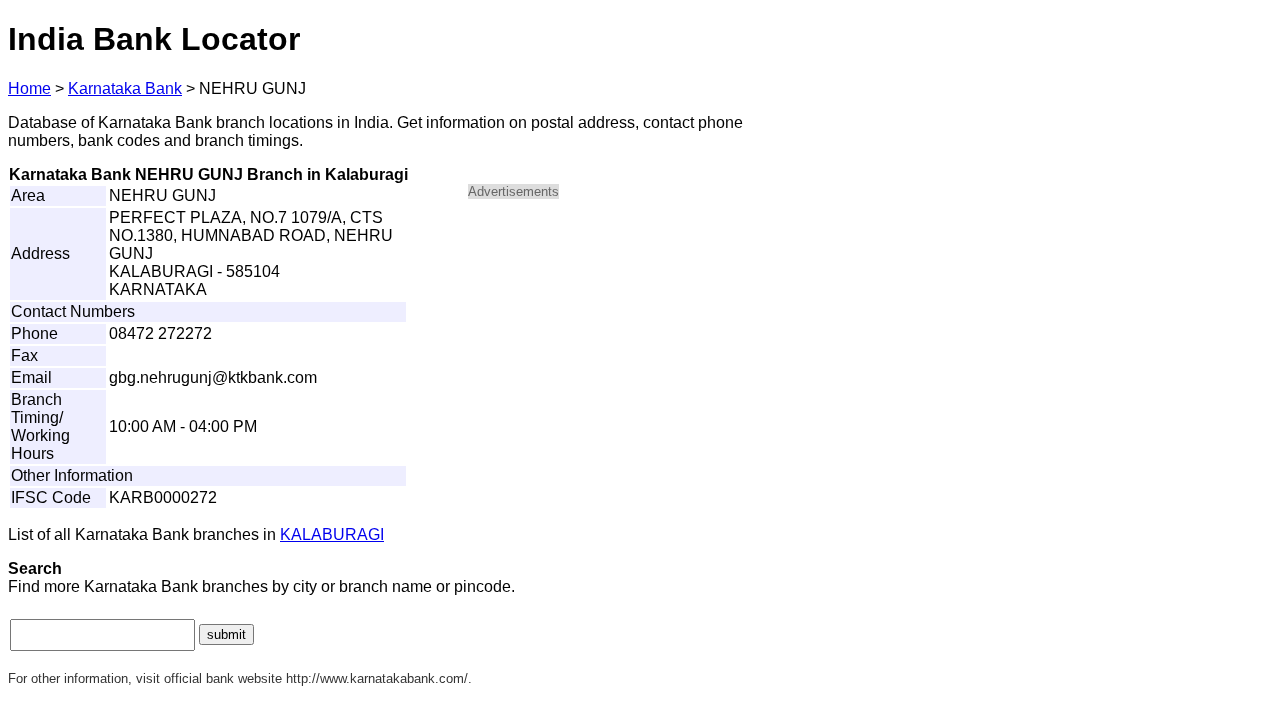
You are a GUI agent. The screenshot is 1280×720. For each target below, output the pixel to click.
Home (29, 88)
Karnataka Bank (125, 88)
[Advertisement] (638, 356)
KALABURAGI (332, 534)
